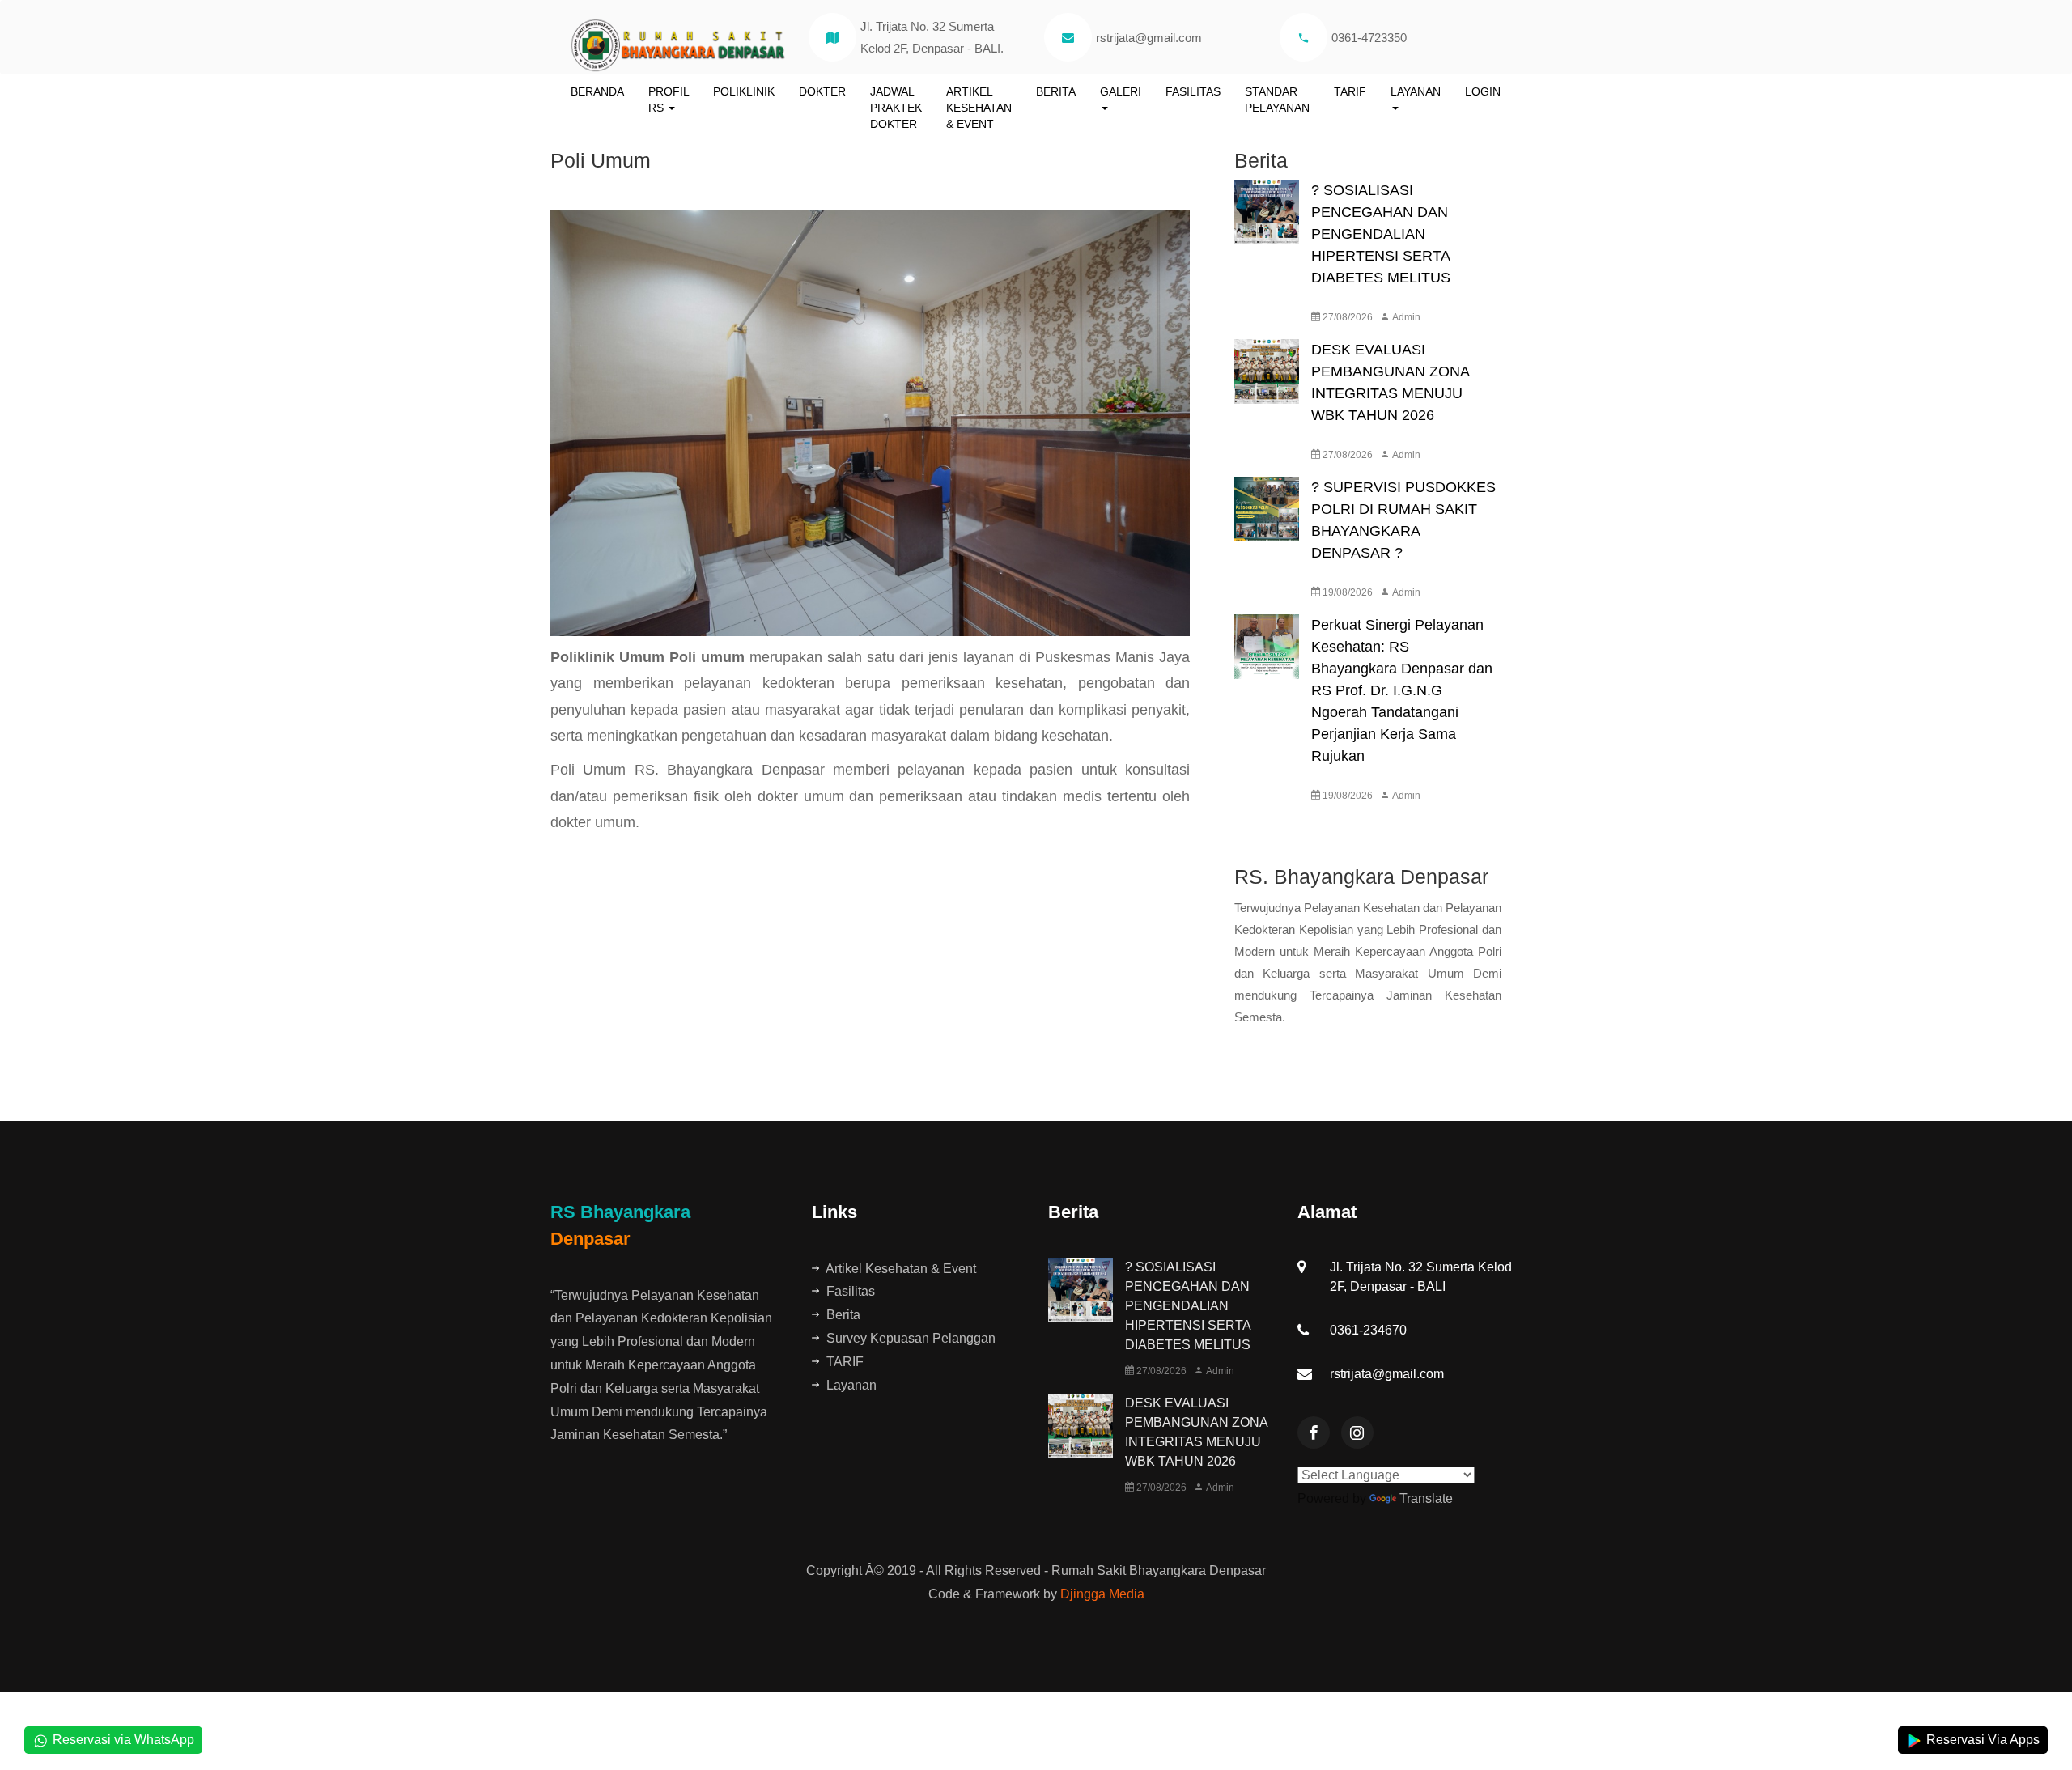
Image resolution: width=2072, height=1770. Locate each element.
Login (1483, 91)
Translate (1426, 1498)
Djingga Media (1102, 1594)
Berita (1056, 91)
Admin (1405, 317)
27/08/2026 (1346, 317)
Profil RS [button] (669, 100)
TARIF (1350, 91)
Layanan (850, 1385)
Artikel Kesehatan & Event (979, 108)
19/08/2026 (1346, 592)
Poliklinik (744, 91)
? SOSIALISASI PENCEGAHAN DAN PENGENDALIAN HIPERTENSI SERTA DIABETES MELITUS (1381, 234)
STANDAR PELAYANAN (1277, 100)
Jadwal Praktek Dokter (896, 108)
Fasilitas (1193, 91)
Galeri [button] (1121, 91)
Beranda (597, 91)
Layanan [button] (1416, 91)
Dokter (822, 91)
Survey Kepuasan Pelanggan (909, 1338)
